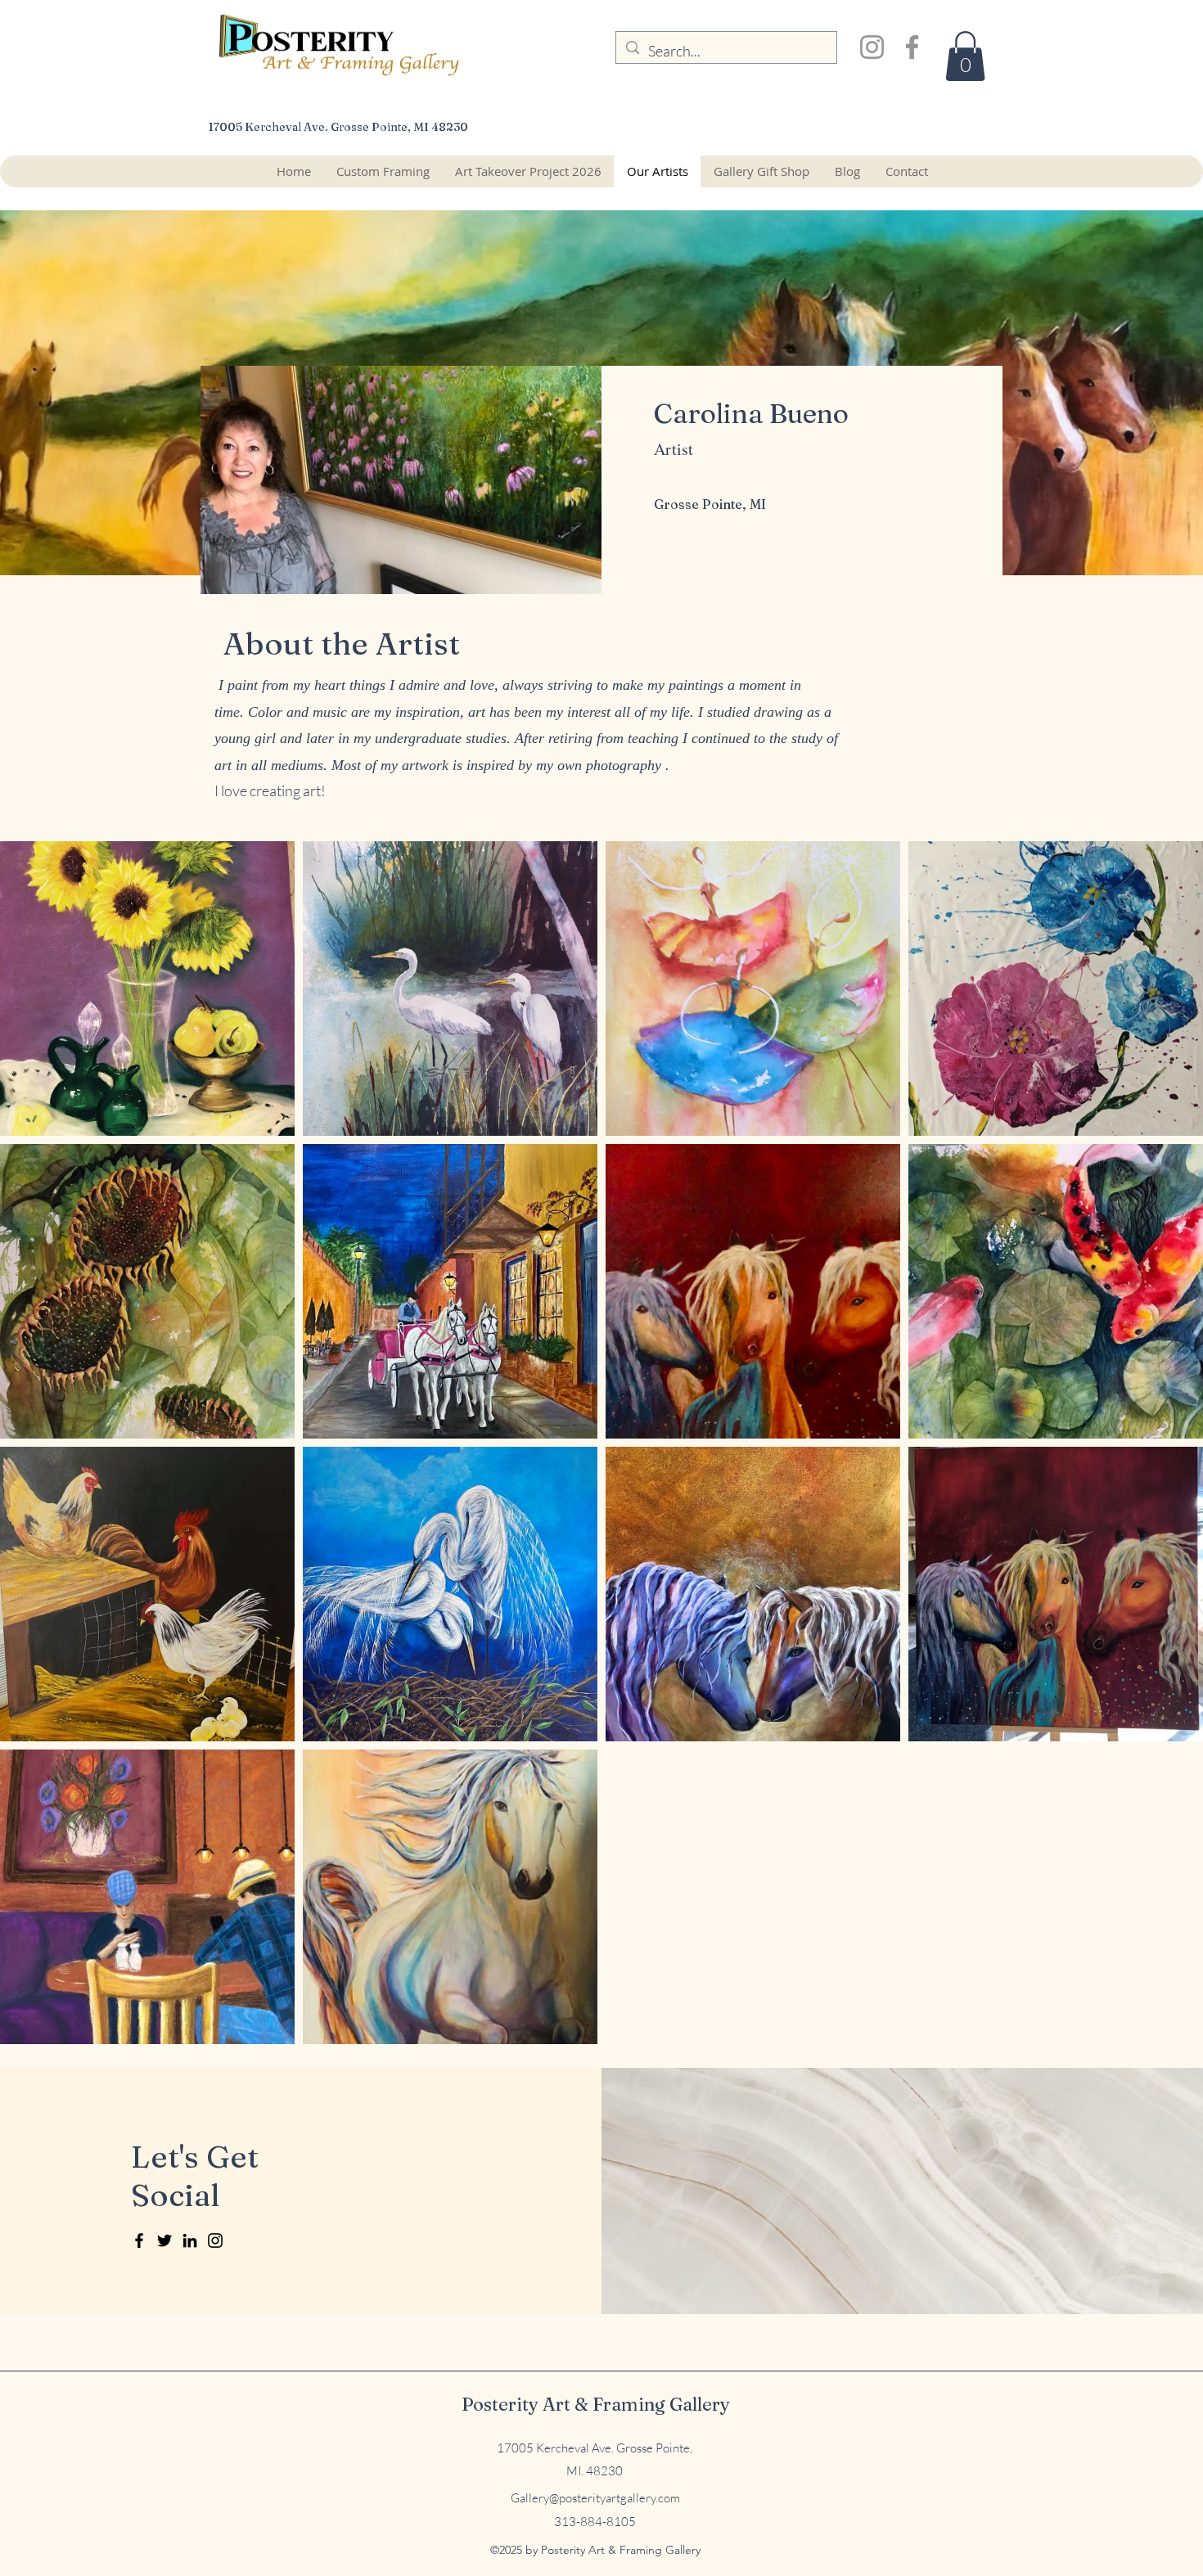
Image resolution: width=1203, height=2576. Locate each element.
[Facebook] (912, 47)
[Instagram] (872, 47)
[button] (965, 56)
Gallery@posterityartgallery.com (595, 2498)
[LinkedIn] (190, 2240)
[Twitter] (164, 2240)
